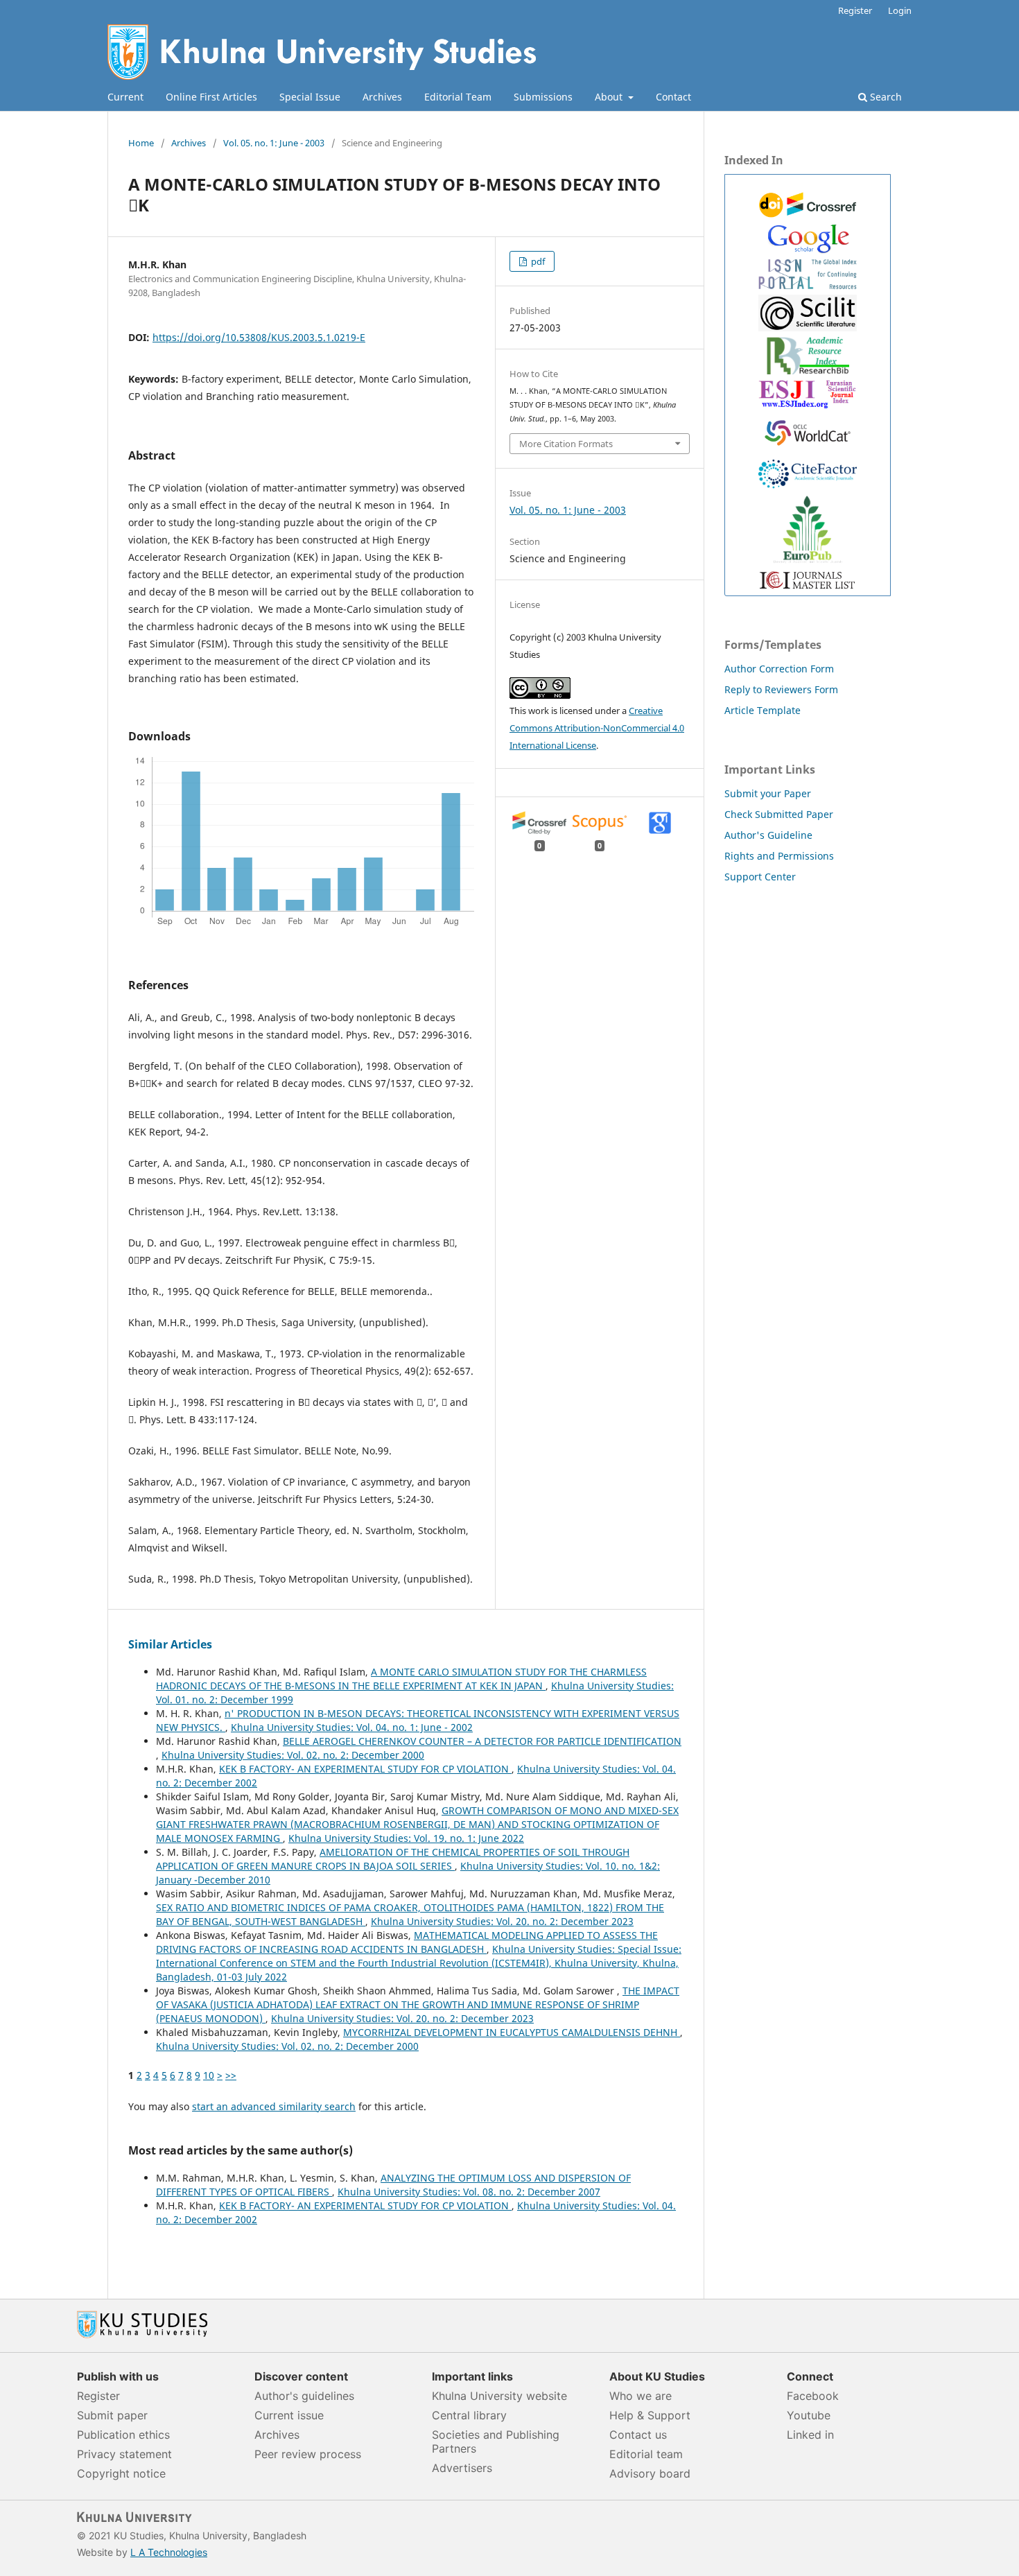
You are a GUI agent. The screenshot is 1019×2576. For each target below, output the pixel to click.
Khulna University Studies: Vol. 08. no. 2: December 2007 (469, 2192)
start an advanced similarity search (274, 2106)
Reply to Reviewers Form (781, 689)
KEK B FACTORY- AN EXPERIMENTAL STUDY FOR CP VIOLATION (365, 1769)
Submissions (543, 97)
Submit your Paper (768, 793)
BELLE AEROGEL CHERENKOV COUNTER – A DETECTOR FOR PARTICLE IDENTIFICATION (482, 1741)
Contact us (638, 2435)
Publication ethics (123, 2435)
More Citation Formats (566, 444)
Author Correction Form (779, 669)
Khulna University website (499, 2396)
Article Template (763, 710)
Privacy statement (124, 2454)
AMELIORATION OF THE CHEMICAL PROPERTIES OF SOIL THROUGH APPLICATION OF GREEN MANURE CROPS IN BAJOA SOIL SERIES (393, 1859)
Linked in (810, 2435)
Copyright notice (121, 2473)
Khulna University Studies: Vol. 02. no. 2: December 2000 (293, 1755)
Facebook (813, 2396)
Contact (673, 97)
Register (855, 10)
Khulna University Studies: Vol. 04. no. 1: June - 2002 (352, 1727)
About (610, 97)
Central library (469, 2415)
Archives (382, 97)
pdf (537, 261)
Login (900, 10)
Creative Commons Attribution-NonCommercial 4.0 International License (597, 728)
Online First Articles (211, 97)
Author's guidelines (304, 2396)
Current (125, 97)
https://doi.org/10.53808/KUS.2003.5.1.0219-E (259, 337)
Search (885, 97)
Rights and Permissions (779, 856)
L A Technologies (169, 2552)
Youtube (809, 2415)
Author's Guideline (768, 835)
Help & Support (650, 2415)
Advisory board (650, 2473)
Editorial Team (458, 97)
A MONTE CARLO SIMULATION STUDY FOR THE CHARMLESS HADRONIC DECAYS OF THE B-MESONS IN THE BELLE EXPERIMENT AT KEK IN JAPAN (401, 1679)
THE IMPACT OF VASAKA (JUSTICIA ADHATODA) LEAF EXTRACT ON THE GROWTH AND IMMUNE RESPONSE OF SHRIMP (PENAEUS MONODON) (418, 2004)
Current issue (289, 2415)
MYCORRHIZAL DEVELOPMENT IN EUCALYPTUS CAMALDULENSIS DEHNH (512, 2032)
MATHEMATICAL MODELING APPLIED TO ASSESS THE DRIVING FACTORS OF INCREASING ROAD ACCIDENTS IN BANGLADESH (407, 1942)
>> (231, 2075)
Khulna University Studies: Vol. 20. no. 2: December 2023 (502, 1921)
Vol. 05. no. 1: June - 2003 (274, 143)
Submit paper (112, 2415)
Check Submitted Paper (779, 814)
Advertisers (462, 2468)
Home (141, 143)
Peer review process (308, 2454)
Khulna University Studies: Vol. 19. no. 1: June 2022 (406, 1838)
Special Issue (310, 97)
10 (209, 2075)
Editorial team (646, 2454)
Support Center (760, 877)
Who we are (641, 2396)
